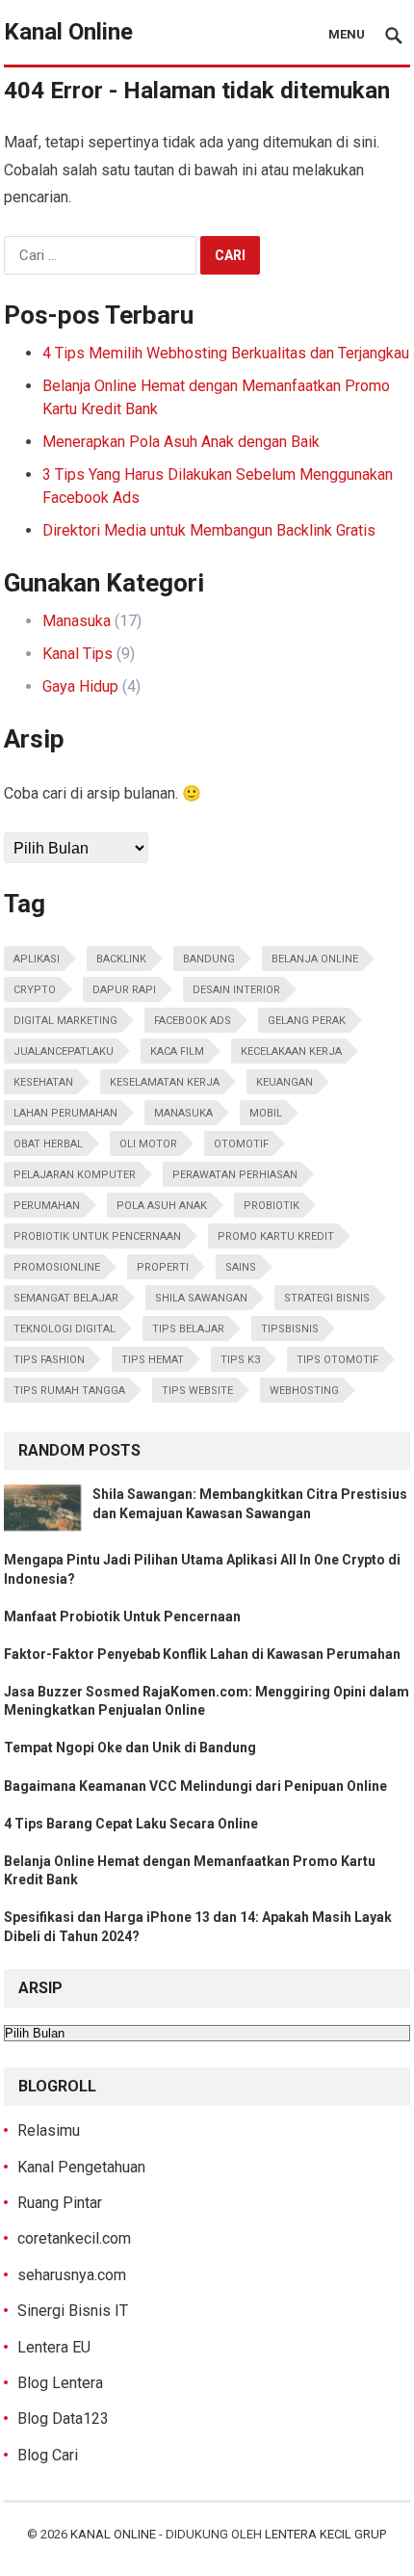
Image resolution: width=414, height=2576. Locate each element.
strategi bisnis (327, 1298)
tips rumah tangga (69, 1391)
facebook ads (193, 1021)
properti (163, 1267)
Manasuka (77, 621)
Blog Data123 (63, 2418)
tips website (197, 1391)
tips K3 (240, 1360)
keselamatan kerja (165, 1082)
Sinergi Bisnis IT (73, 2311)
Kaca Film (177, 1051)
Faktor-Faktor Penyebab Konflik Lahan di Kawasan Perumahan (202, 1654)
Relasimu (49, 2130)
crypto (35, 990)
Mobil (266, 1113)
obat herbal (48, 1144)
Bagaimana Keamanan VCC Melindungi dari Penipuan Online (195, 1786)
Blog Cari (48, 2455)
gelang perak (307, 1021)
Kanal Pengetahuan (81, 2167)
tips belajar (188, 1329)
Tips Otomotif (337, 1360)
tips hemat (153, 1360)
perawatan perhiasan (235, 1175)
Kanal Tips (78, 654)
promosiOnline (57, 1267)
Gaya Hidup (80, 686)
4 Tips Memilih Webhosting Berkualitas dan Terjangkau (226, 353)
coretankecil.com (74, 2238)
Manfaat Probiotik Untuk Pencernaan (122, 1617)
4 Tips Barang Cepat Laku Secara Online (131, 1824)
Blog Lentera (60, 2383)
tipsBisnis (290, 1329)
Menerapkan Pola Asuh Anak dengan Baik (181, 442)
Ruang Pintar (60, 2203)
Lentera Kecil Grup (325, 2534)
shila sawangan (201, 1298)
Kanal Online (68, 32)
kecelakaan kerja (291, 1051)
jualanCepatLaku (64, 1051)
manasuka (183, 1113)
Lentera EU (54, 2347)
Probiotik (272, 1206)
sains (241, 1267)
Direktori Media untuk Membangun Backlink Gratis (209, 530)
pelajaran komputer (75, 1175)
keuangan (285, 1082)
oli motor (148, 1144)
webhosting (304, 1391)
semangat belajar (66, 1298)
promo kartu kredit (276, 1236)
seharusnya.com (72, 2275)
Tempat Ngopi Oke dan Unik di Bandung (130, 1748)
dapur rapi (124, 990)
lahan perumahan (65, 1113)
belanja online (315, 959)
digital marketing (65, 1021)
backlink (121, 959)
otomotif (241, 1144)
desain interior (236, 990)
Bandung (209, 959)
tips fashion (49, 1360)
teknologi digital (65, 1329)
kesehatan (43, 1082)
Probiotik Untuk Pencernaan (97, 1236)
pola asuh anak (162, 1206)
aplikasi (37, 959)
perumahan (47, 1206)
